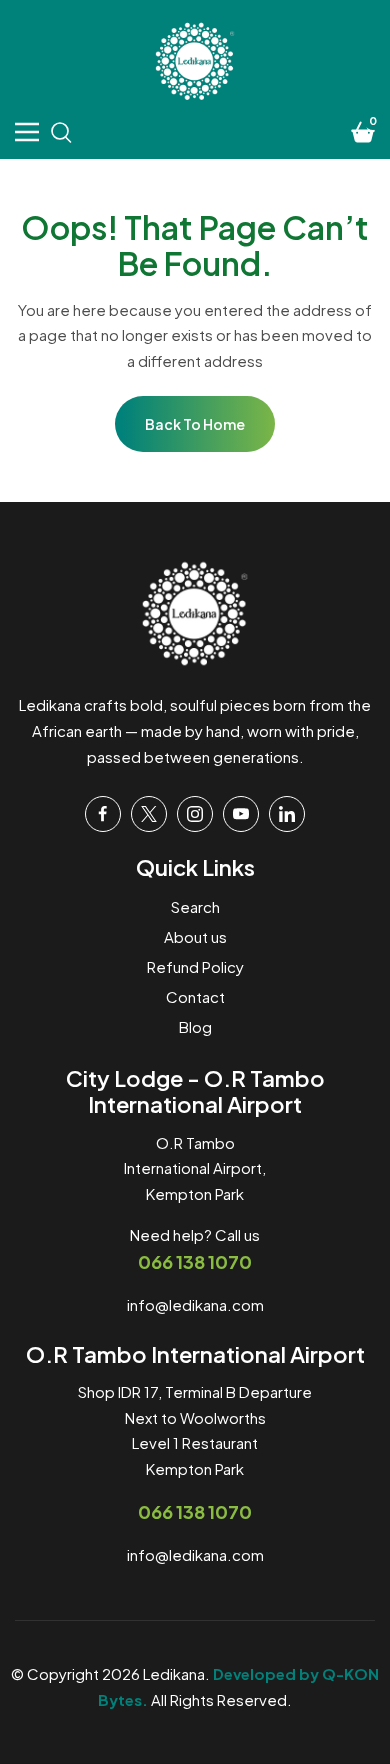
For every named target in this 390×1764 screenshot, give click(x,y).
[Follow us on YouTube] (241, 814)
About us (195, 936)
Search (195, 906)
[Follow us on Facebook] (103, 814)
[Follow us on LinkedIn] (287, 814)
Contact (195, 996)
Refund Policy (195, 966)
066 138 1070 (195, 1261)
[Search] (61, 132)
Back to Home (195, 424)
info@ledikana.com (195, 1304)
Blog (195, 1026)
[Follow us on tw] (149, 814)
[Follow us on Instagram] (195, 814)
